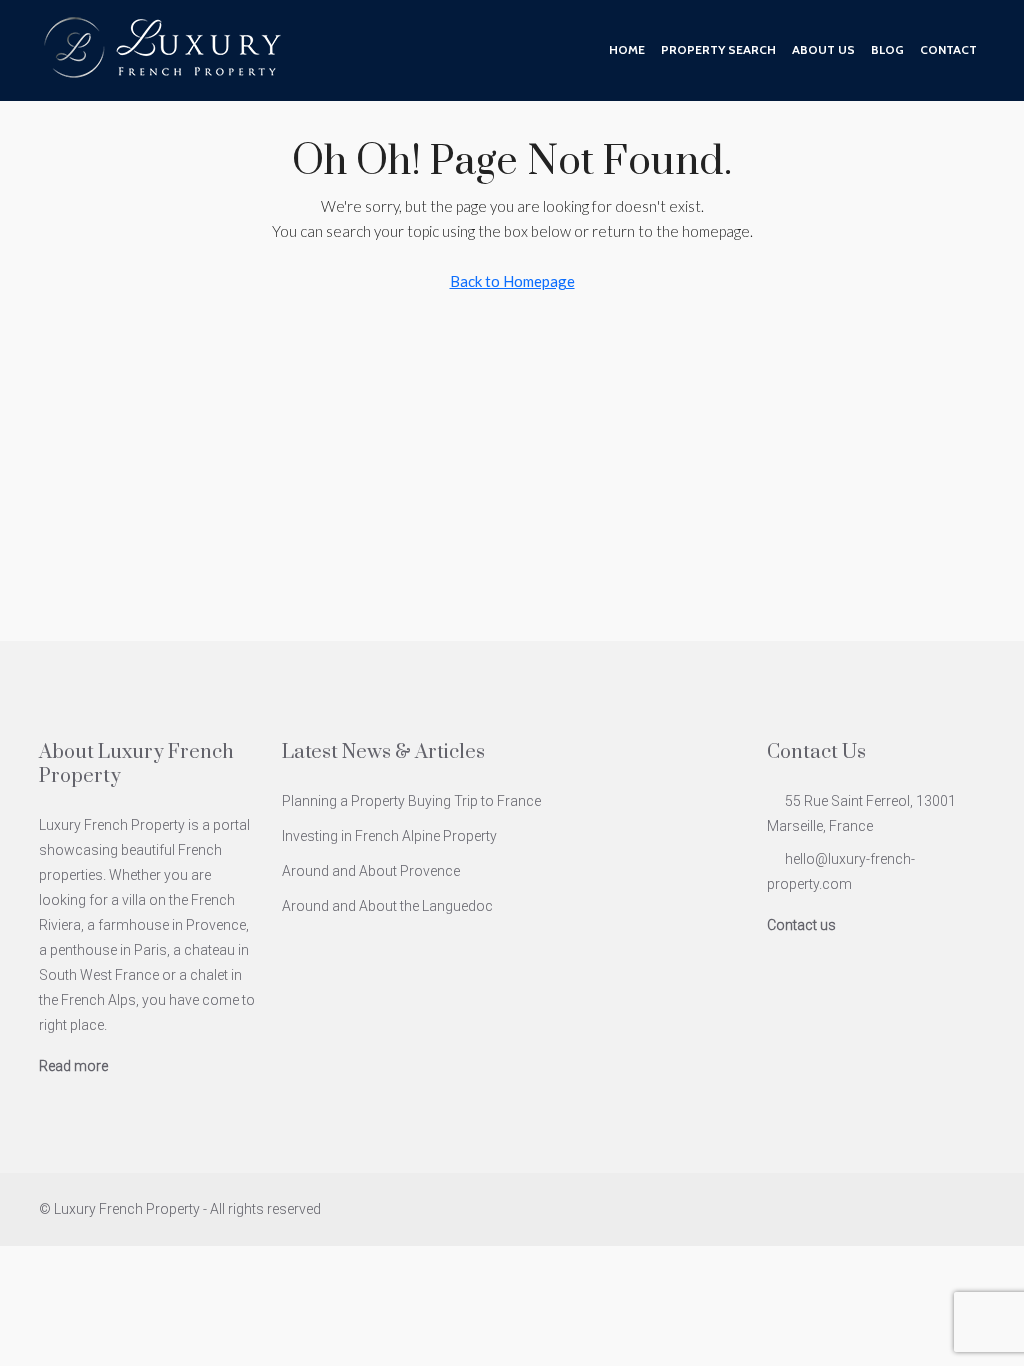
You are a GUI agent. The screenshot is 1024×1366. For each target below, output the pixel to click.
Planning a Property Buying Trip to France (411, 801)
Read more (73, 1066)
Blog (887, 49)
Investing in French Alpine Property (389, 836)
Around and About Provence (371, 871)
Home (627, 49)
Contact (948, 49)
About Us (823, 49)
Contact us (801, 925)
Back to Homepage (512, 281)
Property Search (718, 49)
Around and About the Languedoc (387, 906)
